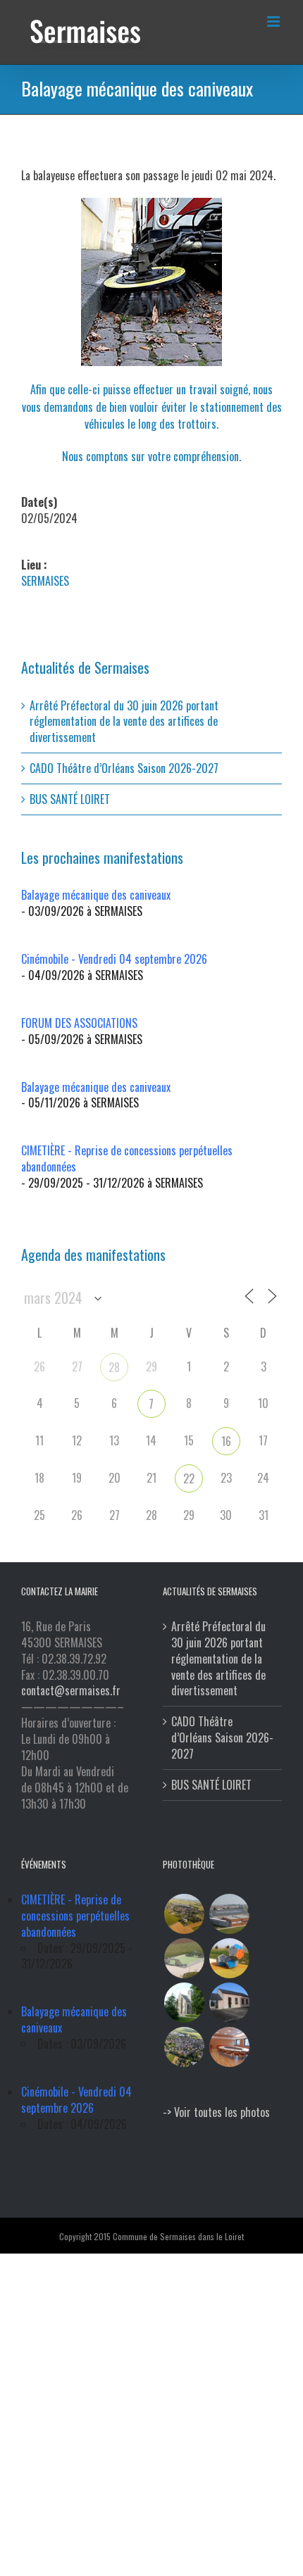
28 (114, 1367)
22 (189, 1478)
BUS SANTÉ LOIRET (70, 799)
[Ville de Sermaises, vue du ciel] (184, 2047)
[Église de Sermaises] (184, 2003)
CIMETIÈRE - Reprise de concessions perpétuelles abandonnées (127, 1158)
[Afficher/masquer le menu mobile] (274, 21)
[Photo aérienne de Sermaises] (184, 1914)
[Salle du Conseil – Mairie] (229, 2047)
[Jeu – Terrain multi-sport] (229, 1958)
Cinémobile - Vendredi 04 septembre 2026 (114, 959)
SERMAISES (45, 581)
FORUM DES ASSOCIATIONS (79, 1023)
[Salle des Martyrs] (229, 2003)
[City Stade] (184, 1958)
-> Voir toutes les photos (216, 2112)
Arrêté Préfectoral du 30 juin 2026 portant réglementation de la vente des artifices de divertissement (124, 722)
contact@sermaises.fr (71, 1690)
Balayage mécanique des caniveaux (96, 895)
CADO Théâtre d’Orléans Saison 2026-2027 (124, 768)
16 (226, 1441)
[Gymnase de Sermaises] (229, 1914)
